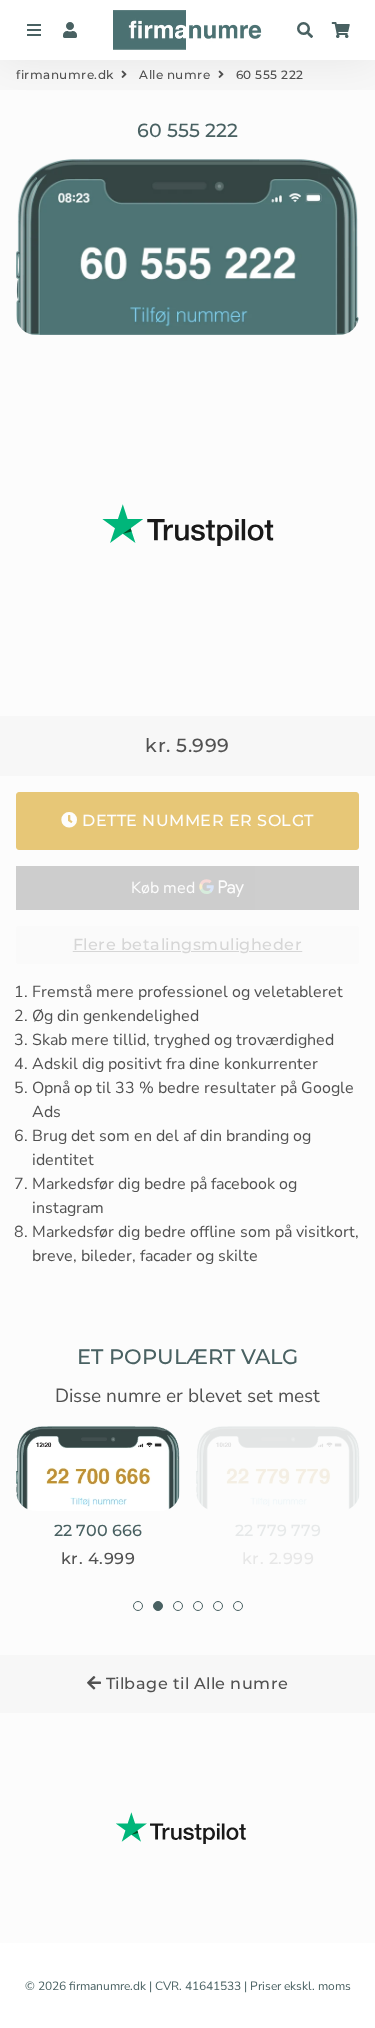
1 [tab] (138, 1606)
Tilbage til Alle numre (195, 1683)
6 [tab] (238, 1606)
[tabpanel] (98, 1498)
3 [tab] (178, 1606)
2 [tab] (158, 1606)
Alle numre (174, 74)
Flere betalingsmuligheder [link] (188, 944)
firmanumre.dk (65, 74)
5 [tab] (218, 1606)
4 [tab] (198, 1606)
